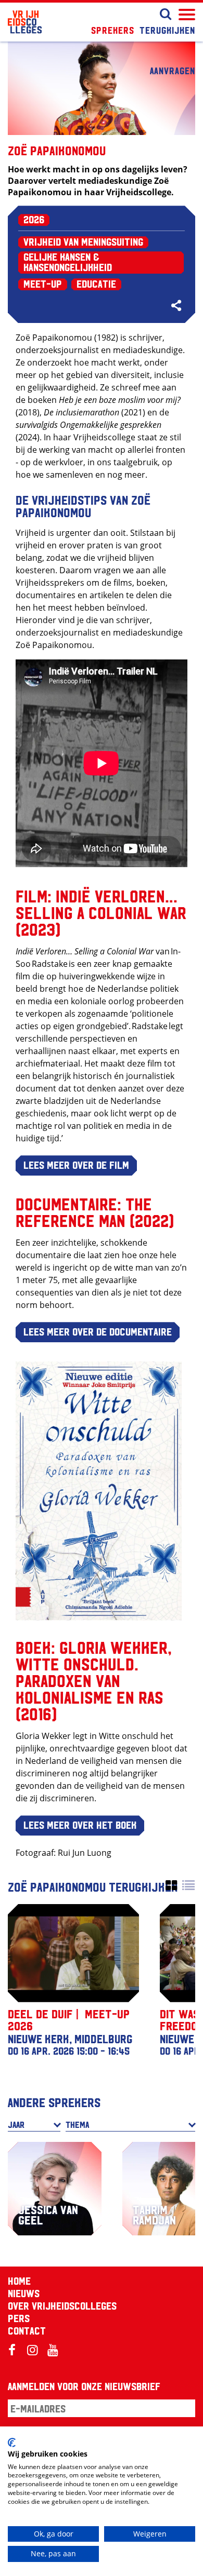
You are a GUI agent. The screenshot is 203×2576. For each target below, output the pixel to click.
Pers (19, 2318)
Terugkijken (167, 30)
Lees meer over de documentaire (98, 1331)
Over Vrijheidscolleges (62, 2305)
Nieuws (24, 2293)
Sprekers (113, 30)
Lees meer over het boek (80, 1825)
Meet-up (43, 284)
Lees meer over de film (76, 1165)
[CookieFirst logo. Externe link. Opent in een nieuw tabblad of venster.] (12, 2443)
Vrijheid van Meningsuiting (83, 241)
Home (19, 2281)
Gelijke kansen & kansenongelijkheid (68, 262)
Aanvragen (173, 70)
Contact (27, 2330)
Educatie (96, 284)
